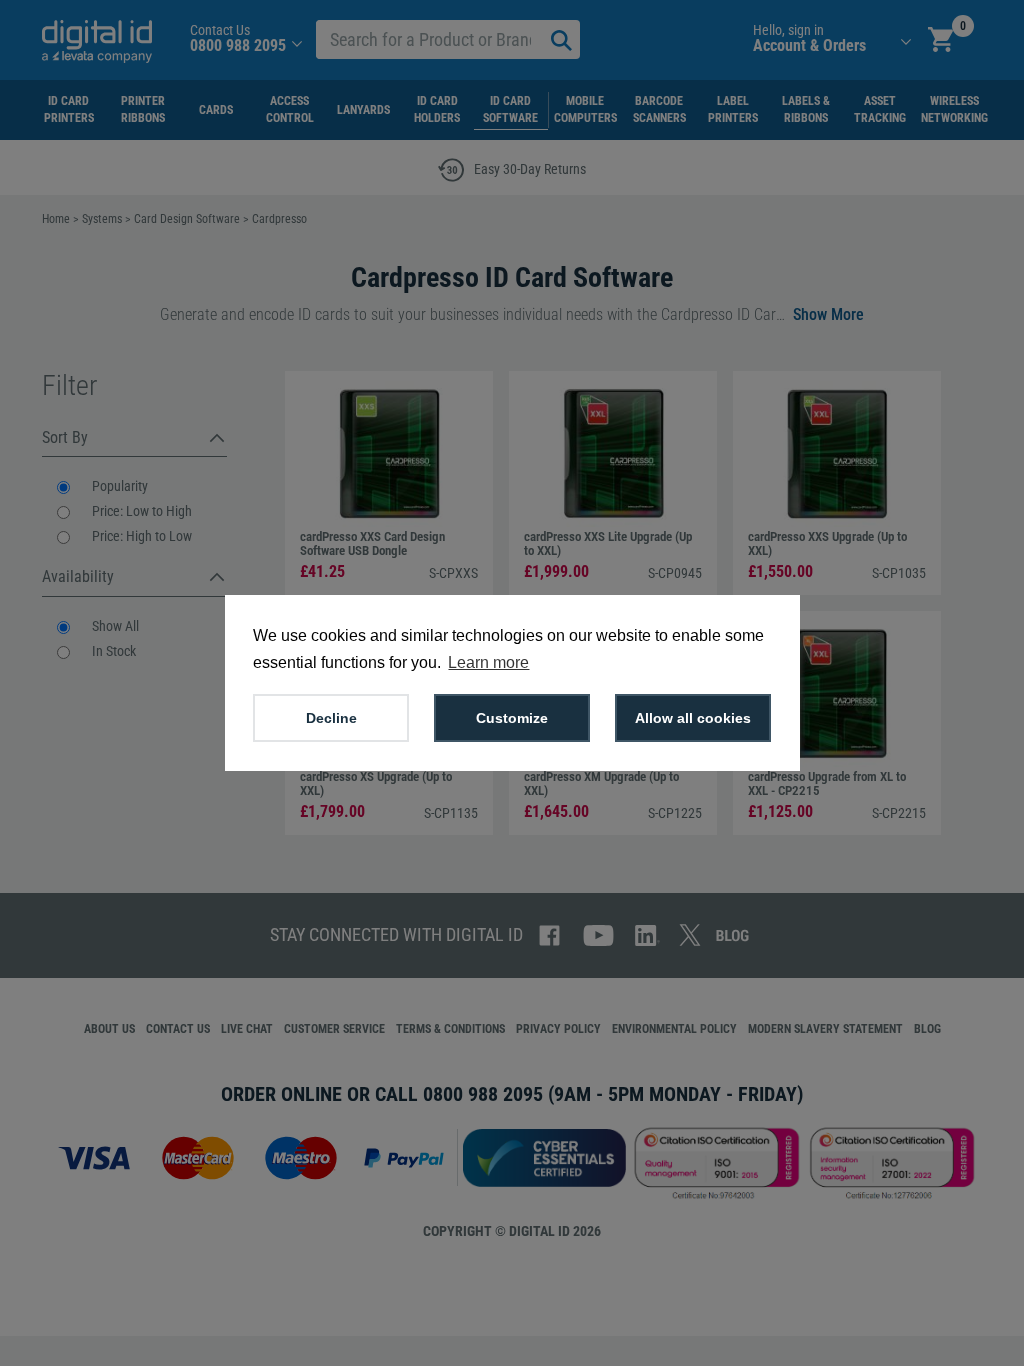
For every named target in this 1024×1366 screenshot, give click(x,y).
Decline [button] (331, 718)
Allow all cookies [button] (693, 718)
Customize (512, 718)
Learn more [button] (488, 662)
